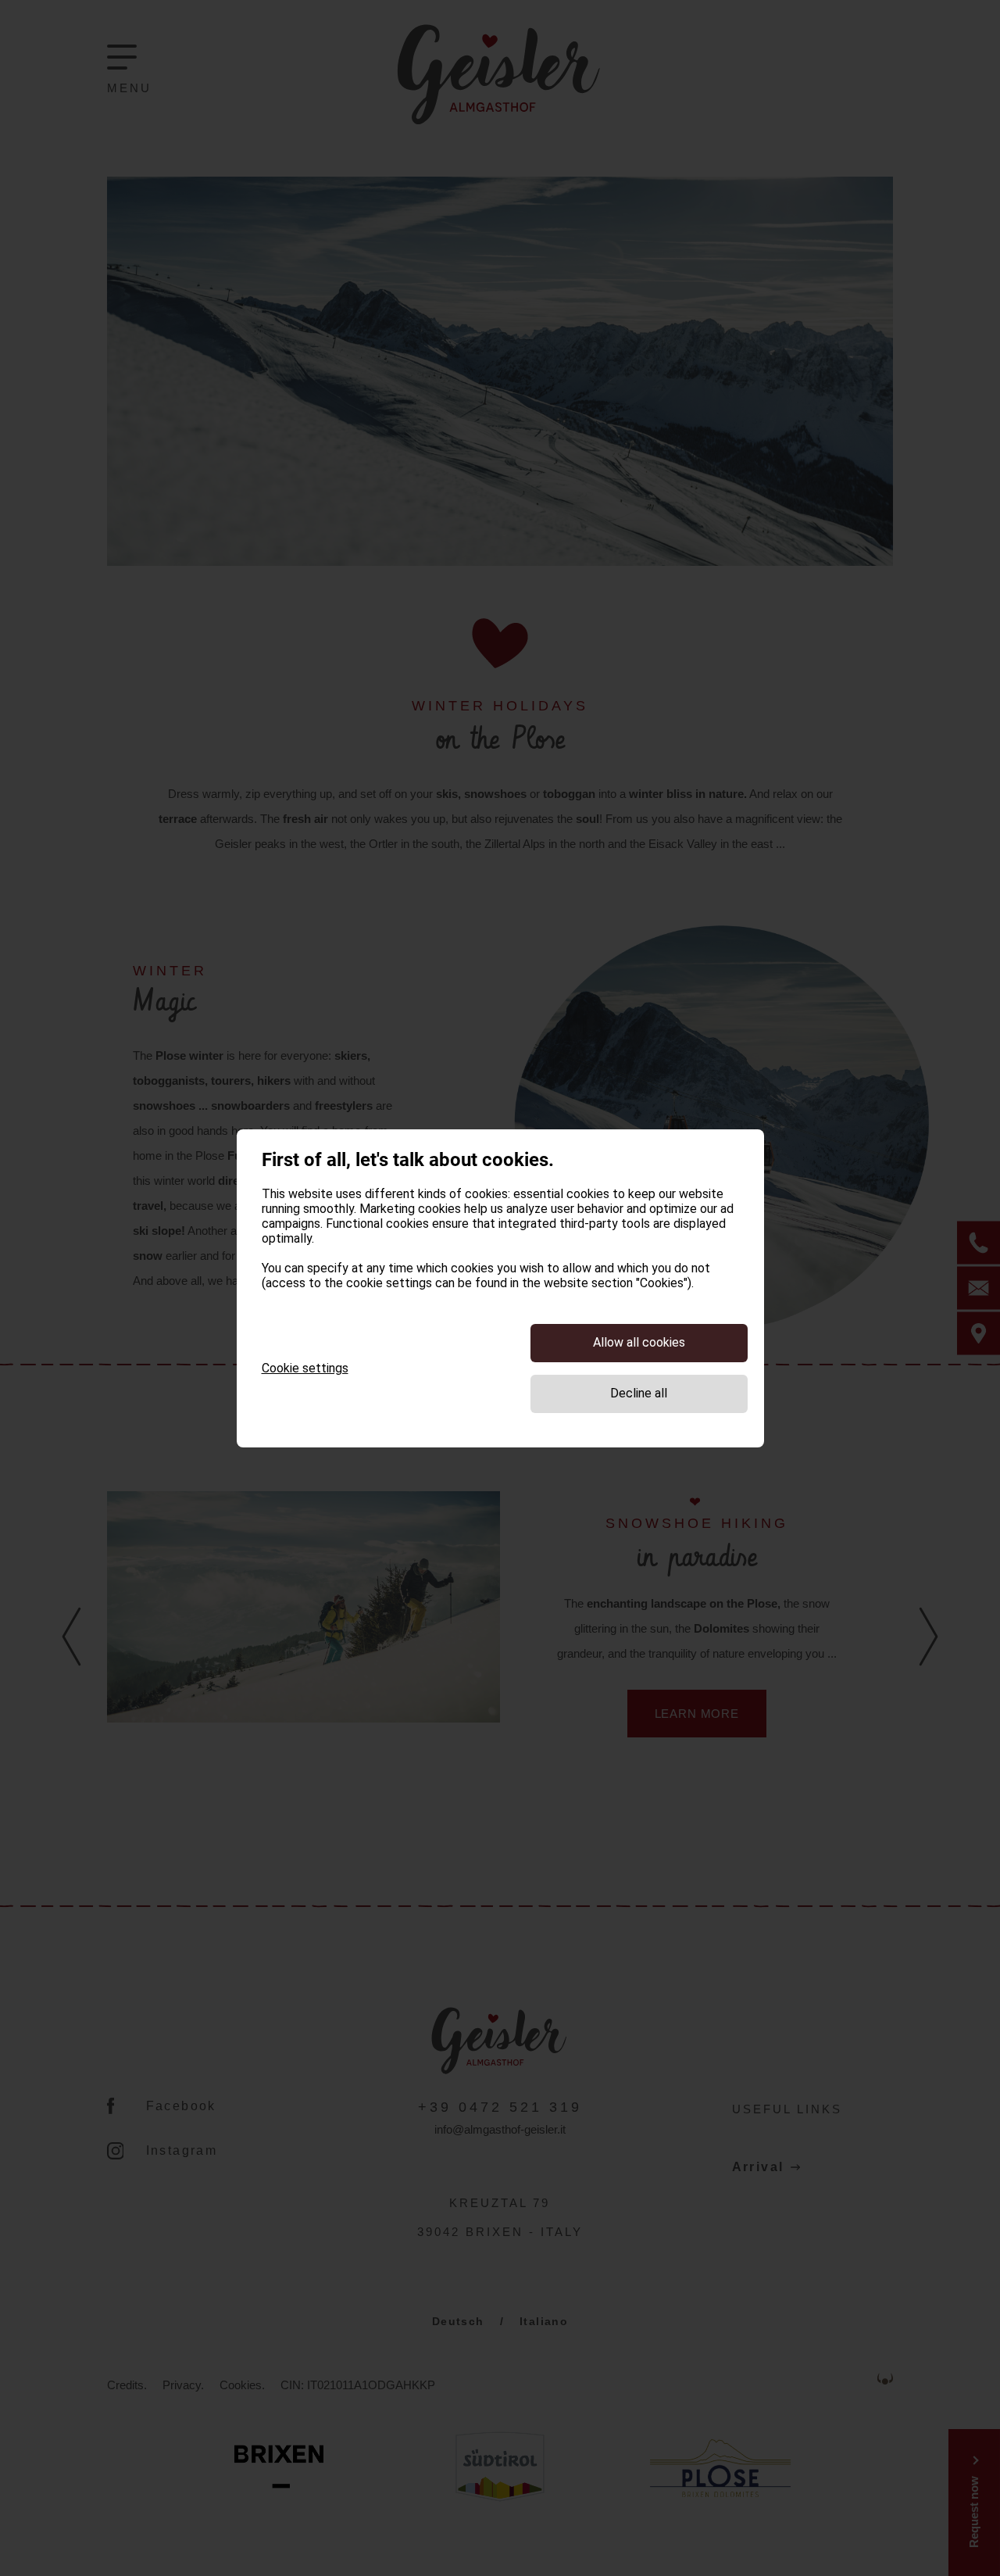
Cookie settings (305, 1368)
